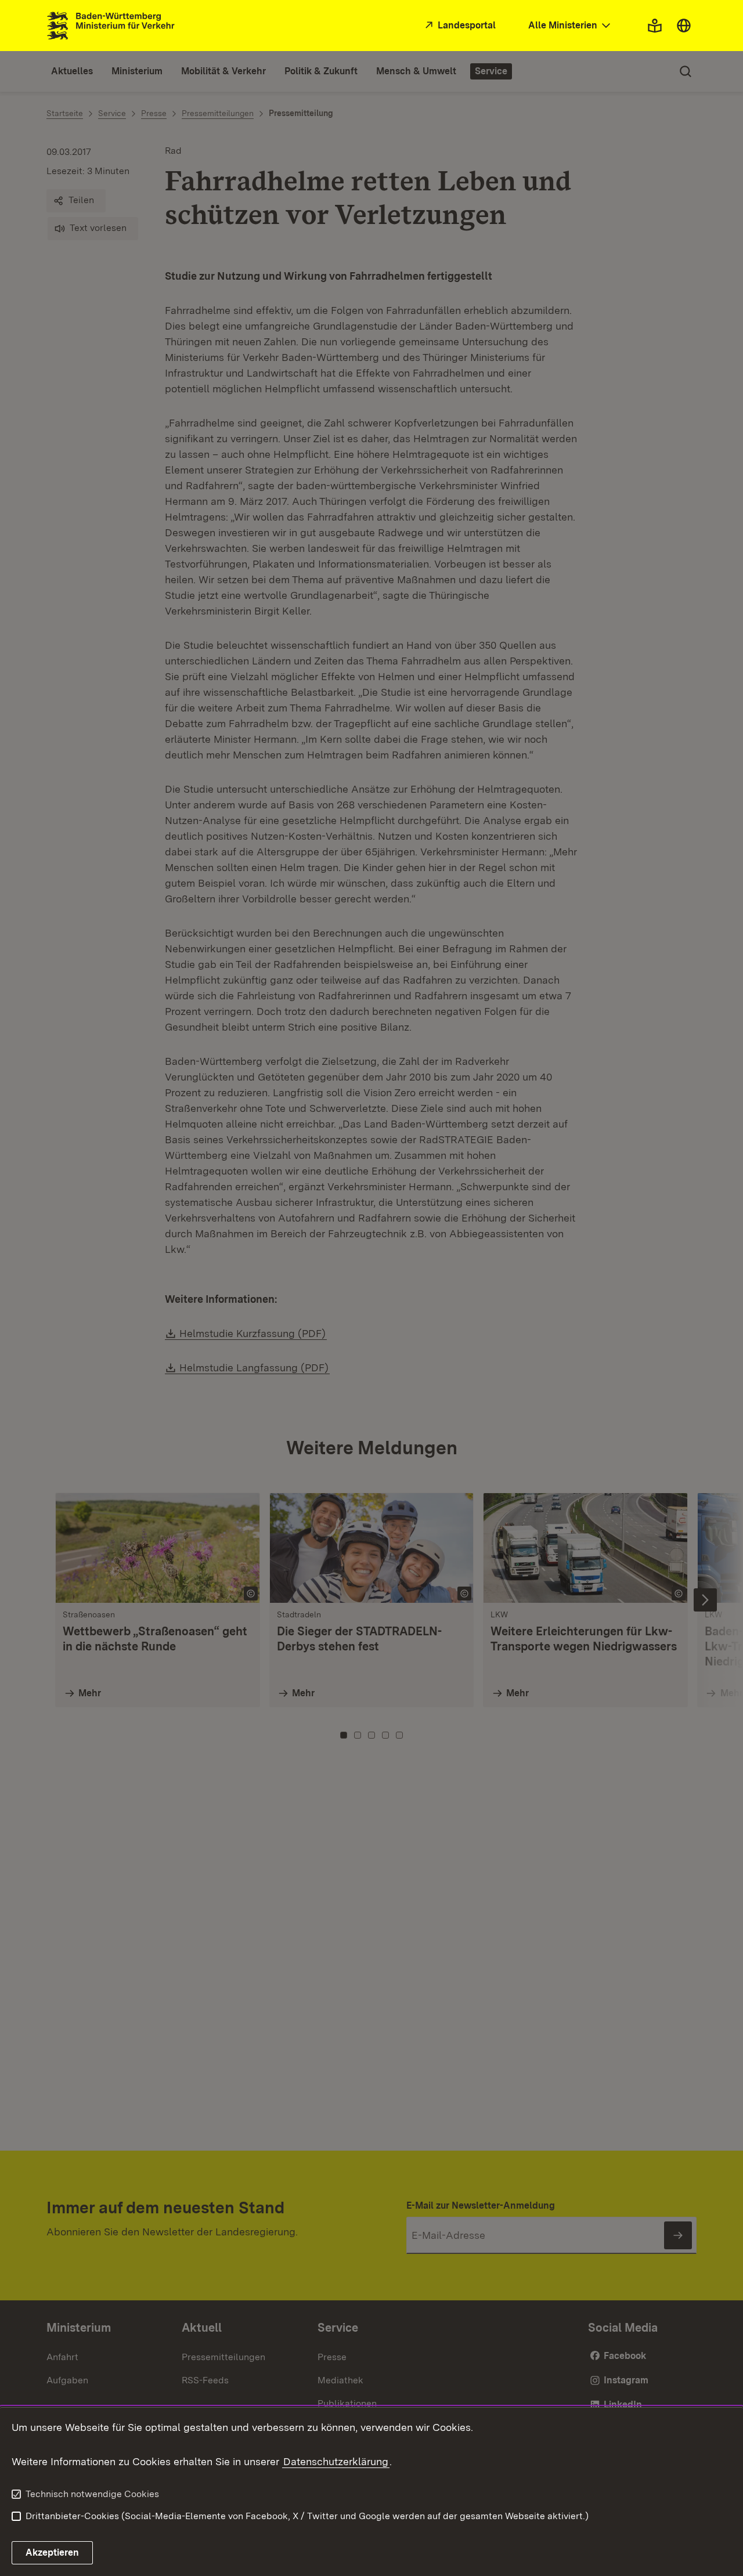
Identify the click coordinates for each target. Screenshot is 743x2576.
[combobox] (571, 26)
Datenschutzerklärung (336, 2461)
